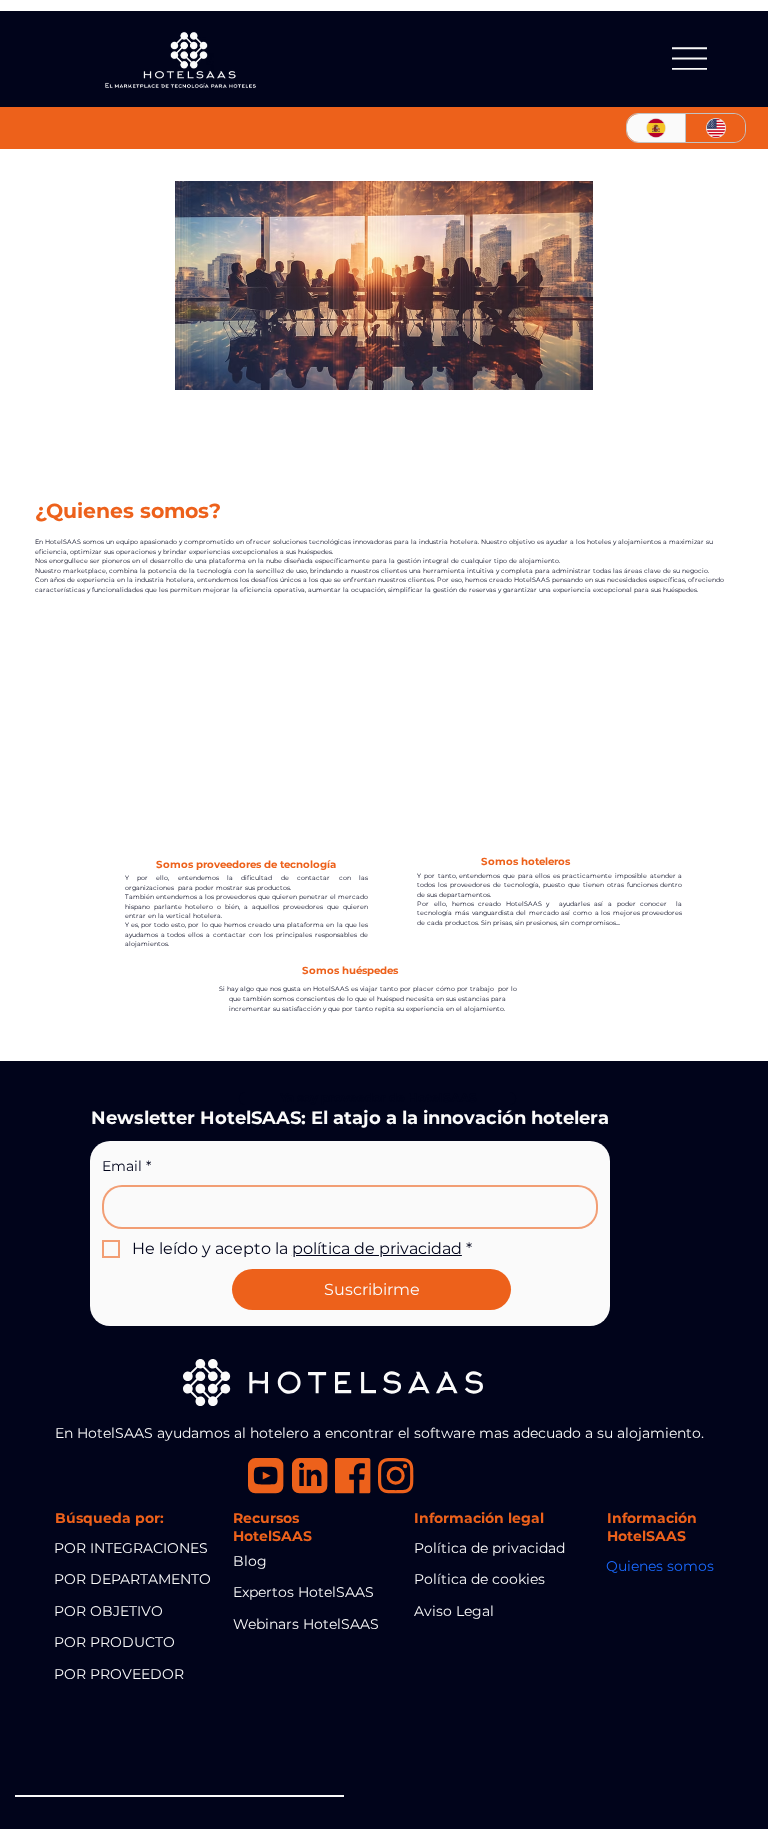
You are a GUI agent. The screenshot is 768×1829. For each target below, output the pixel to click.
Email (126, 1166)
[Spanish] (656, 128)
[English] (715, 128)
